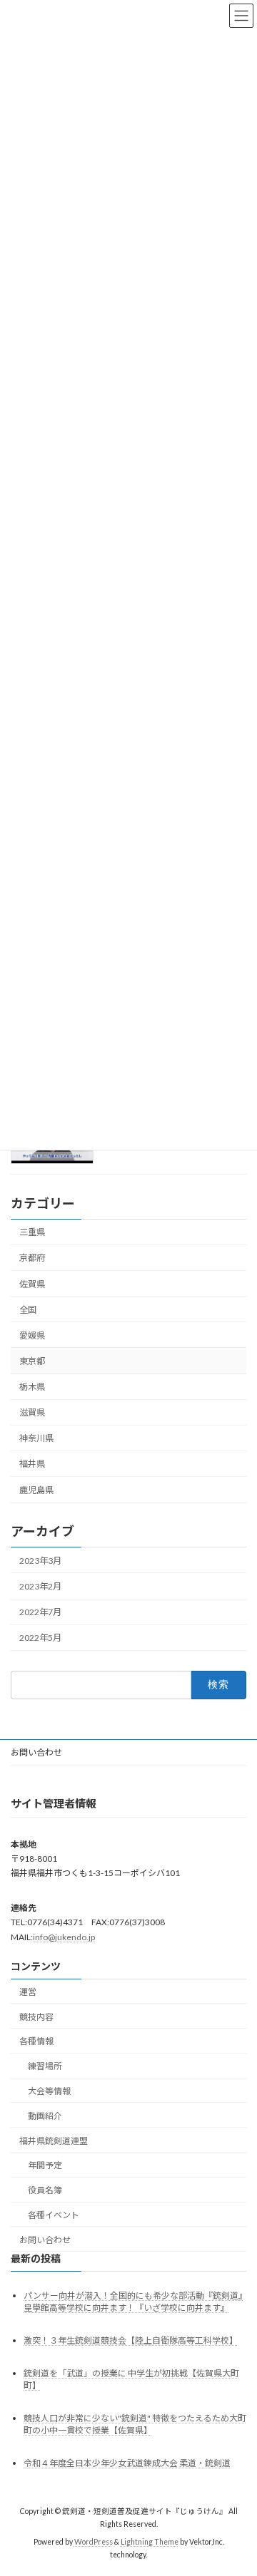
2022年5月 (40, 1638)
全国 (28, 1309)
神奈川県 (36, 1438)
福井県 (32, 1464)
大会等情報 (49, 2091)
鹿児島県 (36, 1489)
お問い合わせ (36, 1752)
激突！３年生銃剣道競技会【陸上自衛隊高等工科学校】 (131, 2340)
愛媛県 (32, 1335)
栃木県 (32, 1387)
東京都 (32, 1361)
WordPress (94, 2542)
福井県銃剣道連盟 (54, 2140)
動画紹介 (45, 2116)
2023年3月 (40, 1561)
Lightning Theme (150, 2542)
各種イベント (54, 2215)
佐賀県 (32, 1283)
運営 (28, 1992)
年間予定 (45, 2165)
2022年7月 (40, 1612)
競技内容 (36, 2017)
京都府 (32, 1258)
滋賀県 (32, 1412)
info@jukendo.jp (64, 1936)
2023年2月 (40, 1586)
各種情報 (36, 2041)
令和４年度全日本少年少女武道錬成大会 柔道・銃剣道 (127, 2463)
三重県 (32, 1232)
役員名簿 (45, 2190)
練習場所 (45, 2066)
